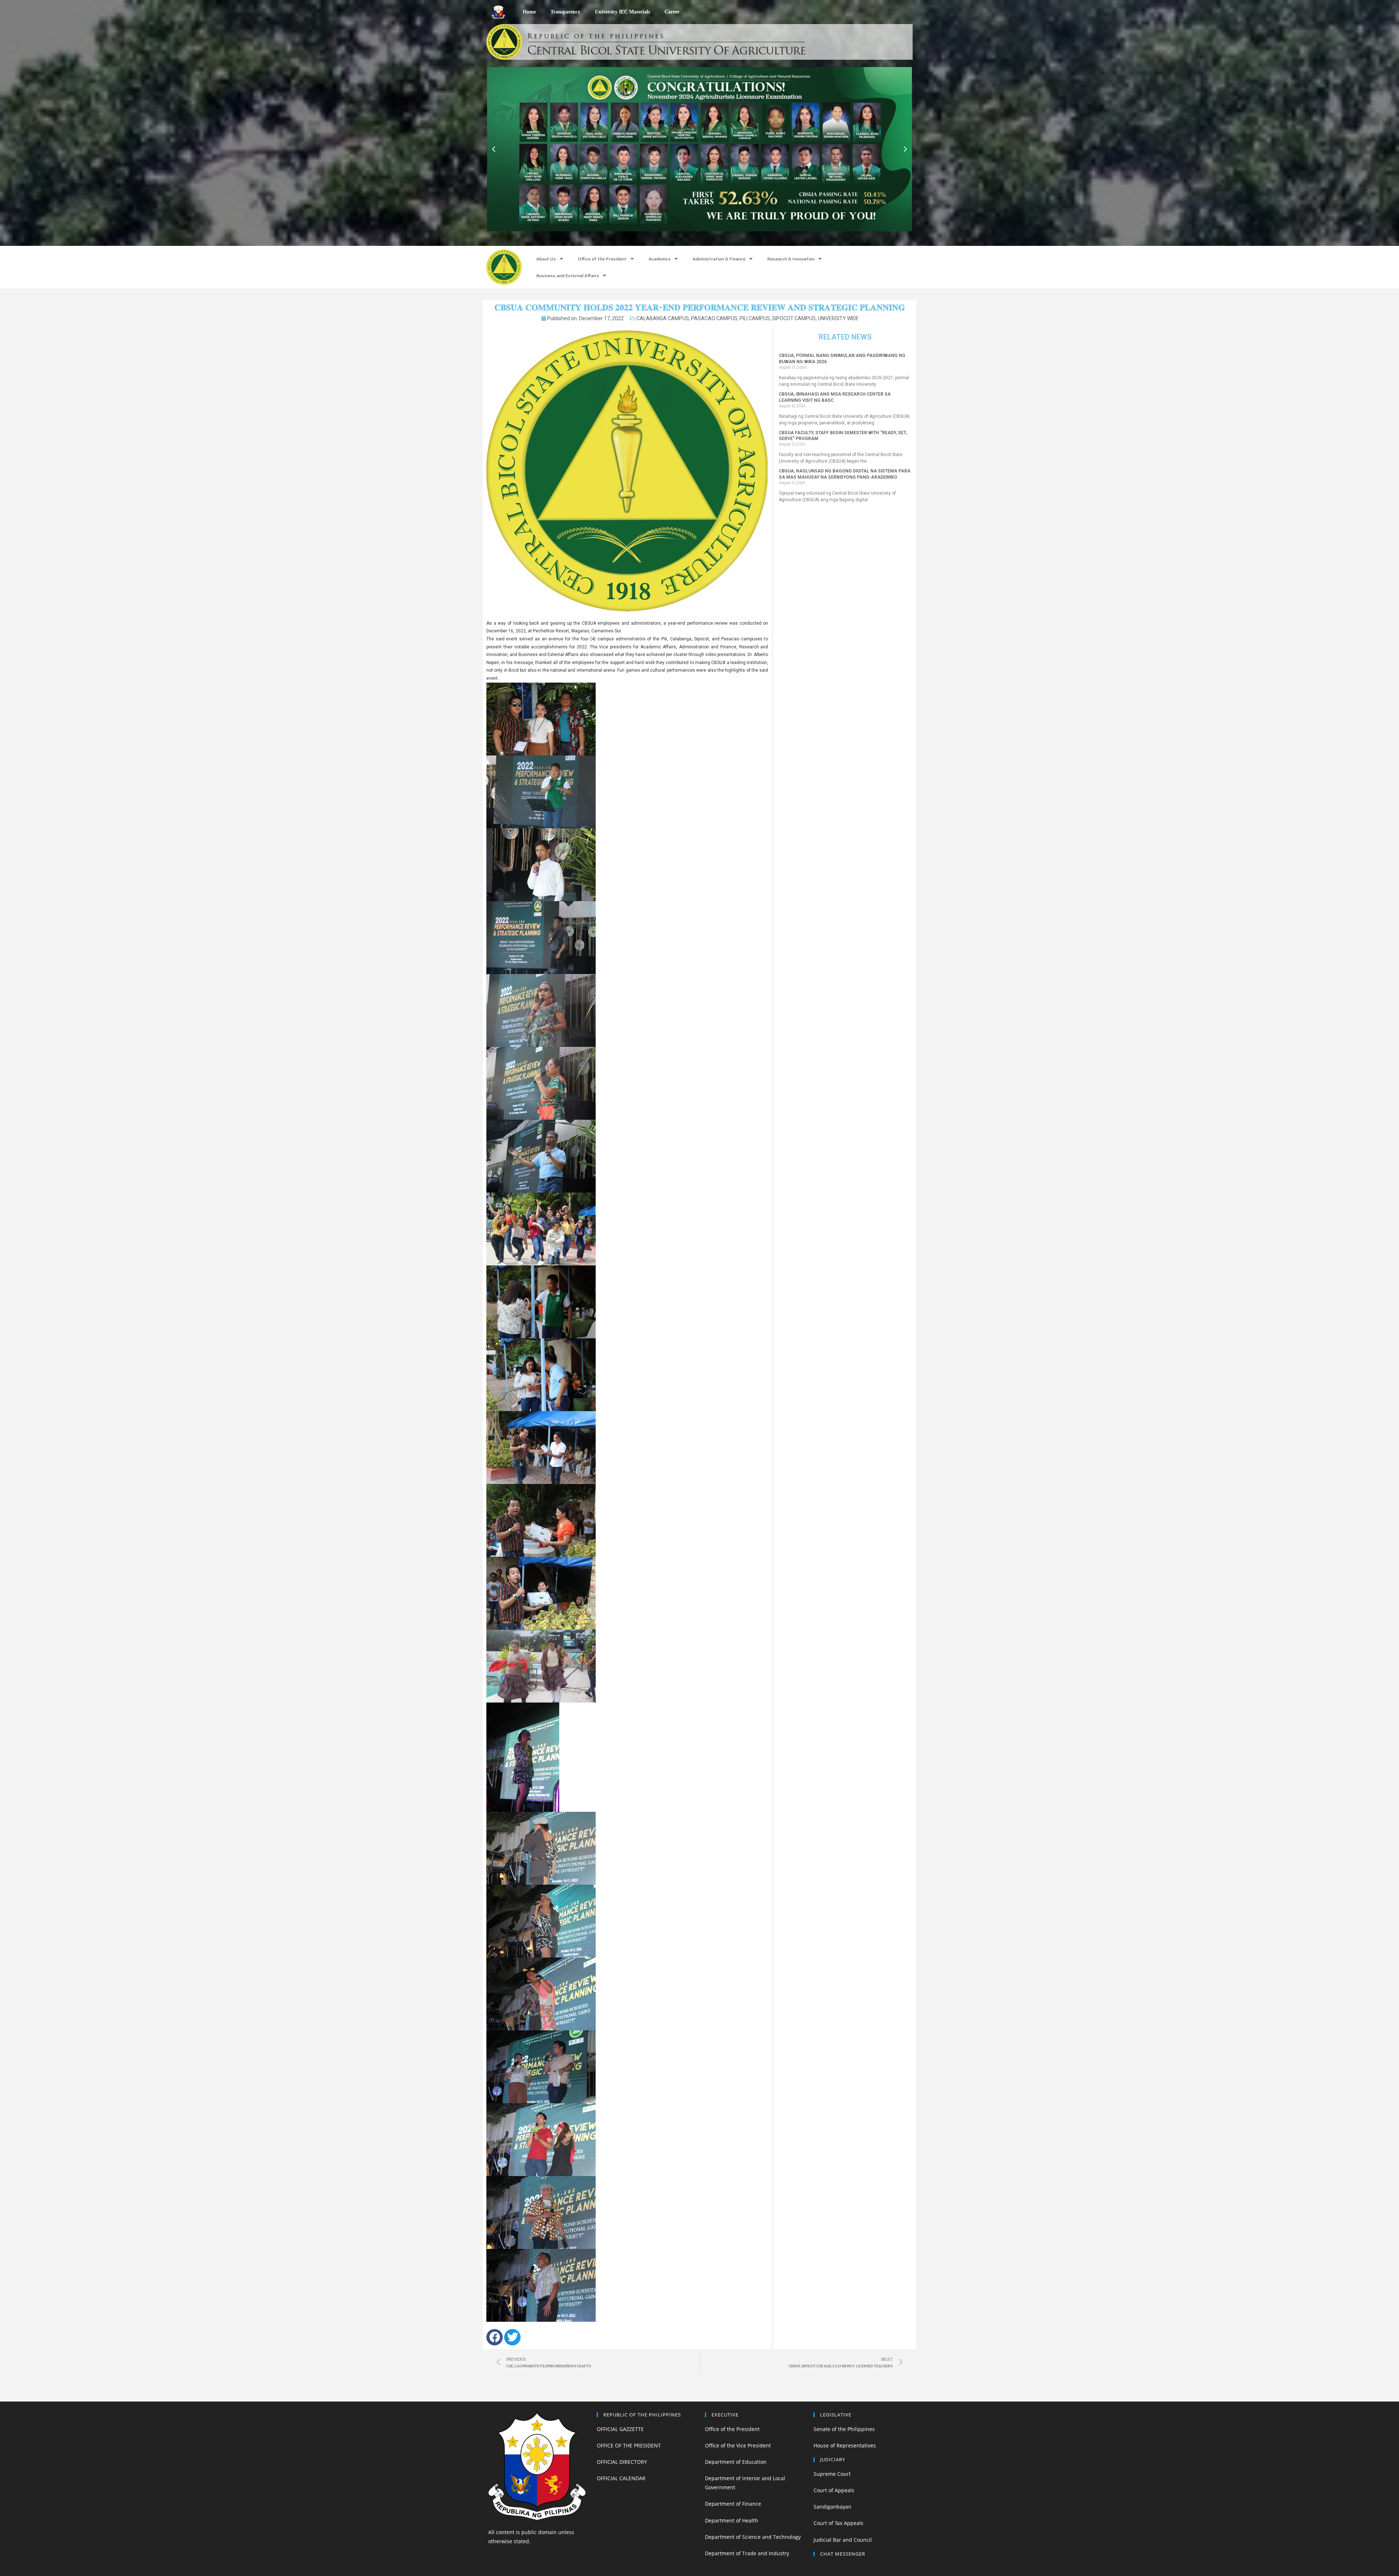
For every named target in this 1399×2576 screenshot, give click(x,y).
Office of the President (602, 259)
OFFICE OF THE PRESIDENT (629, 2445)
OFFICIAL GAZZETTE (620, 2429)
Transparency (565, 12)
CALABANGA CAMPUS (663, 318)
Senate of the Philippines (844, 2429)
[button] (670, 237)
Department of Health (732, 2520)
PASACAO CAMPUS (714, 318)
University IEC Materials (622, 12)
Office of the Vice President (738, 2445)
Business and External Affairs (568, 276)
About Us (546, 259)
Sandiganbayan (832, 2507)
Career (672, 12)
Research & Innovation (791, 259)
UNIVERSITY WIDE (838, 318)
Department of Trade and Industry (747, 2553)
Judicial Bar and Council (843, 2540)
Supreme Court (832, 2474)
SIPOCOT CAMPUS (794, 318)
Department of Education (736, 2462)
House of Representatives (845, 2445)
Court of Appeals (834, 2490)
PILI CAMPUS (755, 318)
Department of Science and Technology (753, 2537)
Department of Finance (733, 2504)
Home (529, 12)
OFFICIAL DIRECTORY (622, 2462)
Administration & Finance (719, 259)
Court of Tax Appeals (838, 2523)
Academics (660, 259)
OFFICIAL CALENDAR (621, 2478)
